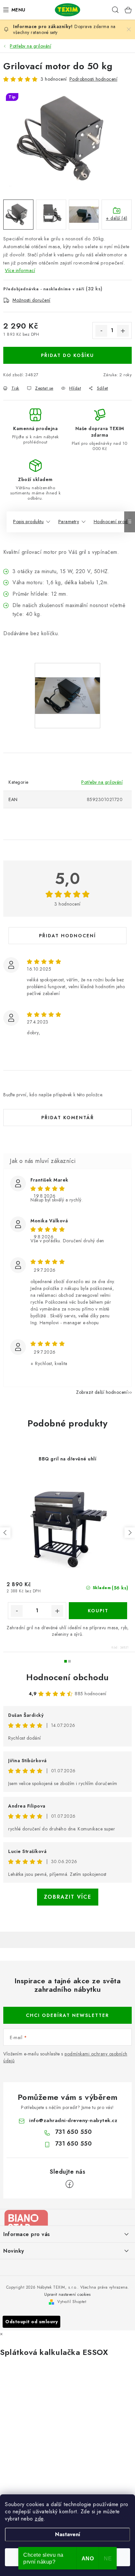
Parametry (69, 522)
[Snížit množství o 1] (101, 331)
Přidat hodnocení (67, 936)
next (130, 1533)
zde (39, 2519)
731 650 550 (74, 2132)
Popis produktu (28, 522)
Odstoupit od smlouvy (31, 2322)
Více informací (20, 270)
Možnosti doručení (31, 300)
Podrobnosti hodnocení (94, 79)
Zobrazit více (68, 1897)
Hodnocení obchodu (67, 1677)
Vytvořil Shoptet (72, 2302)
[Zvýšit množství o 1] (123, 331)
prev (5, 1533)
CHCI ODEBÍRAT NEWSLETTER (67, 2015)
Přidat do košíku (67, 355)
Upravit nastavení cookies (67, 2294)
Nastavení (68, 2534)
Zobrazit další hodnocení (102, 1392)
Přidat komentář (68, 1118)
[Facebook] (69, 2184)
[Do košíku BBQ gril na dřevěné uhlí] (98, 1611)
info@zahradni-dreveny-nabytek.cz (73, 2120)
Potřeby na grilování (102, 782)
